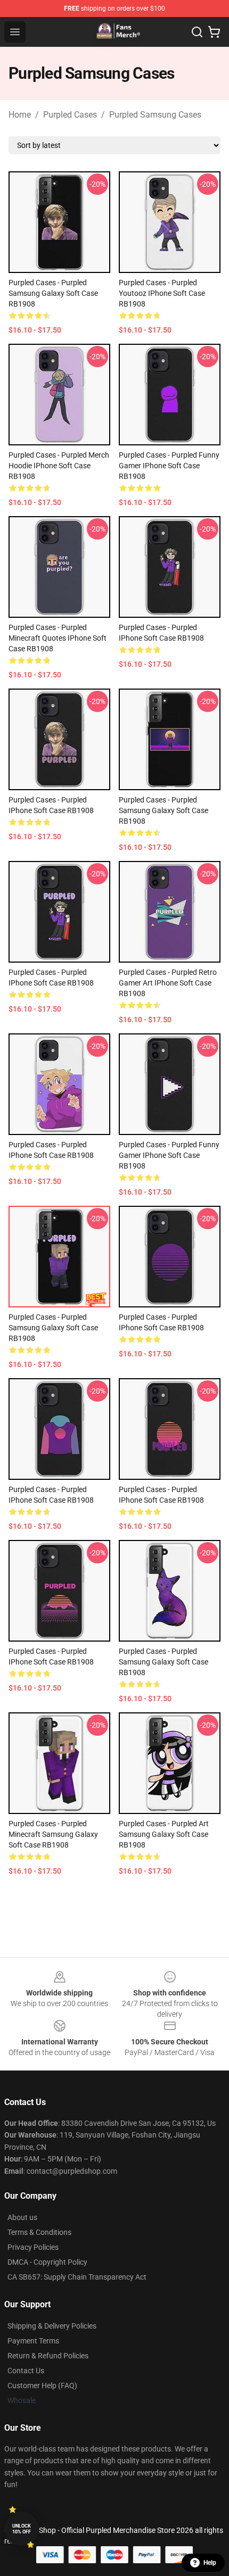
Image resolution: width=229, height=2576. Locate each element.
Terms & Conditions (39, 2232)
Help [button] (210, 2563)
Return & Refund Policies (48, 2356)
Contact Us (26, 2371)
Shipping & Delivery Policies (52, 2326)
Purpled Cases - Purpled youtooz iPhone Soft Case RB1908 (162, 293)
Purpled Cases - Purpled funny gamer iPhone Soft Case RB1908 (169, 466)
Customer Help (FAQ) (42, 2386)
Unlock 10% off (22, 2529)
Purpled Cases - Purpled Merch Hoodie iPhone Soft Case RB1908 (59, 466)
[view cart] (214, 32)
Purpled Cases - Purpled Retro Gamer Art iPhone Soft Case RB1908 (168, 983)
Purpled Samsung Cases (155, 115)
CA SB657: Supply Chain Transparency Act (77, 2277)
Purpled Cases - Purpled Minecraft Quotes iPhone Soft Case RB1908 (58, 638)
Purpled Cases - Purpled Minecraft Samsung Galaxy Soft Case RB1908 (53, 1834)
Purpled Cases (70, 115)
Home (20, 115)
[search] (197, 32)
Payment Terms (33, 2341)
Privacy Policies (33, 2247)
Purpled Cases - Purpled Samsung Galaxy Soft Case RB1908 (53, 293)
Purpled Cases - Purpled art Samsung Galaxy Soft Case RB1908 (164, 1834)
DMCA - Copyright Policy (47, 2262)
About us (22, 2217)
